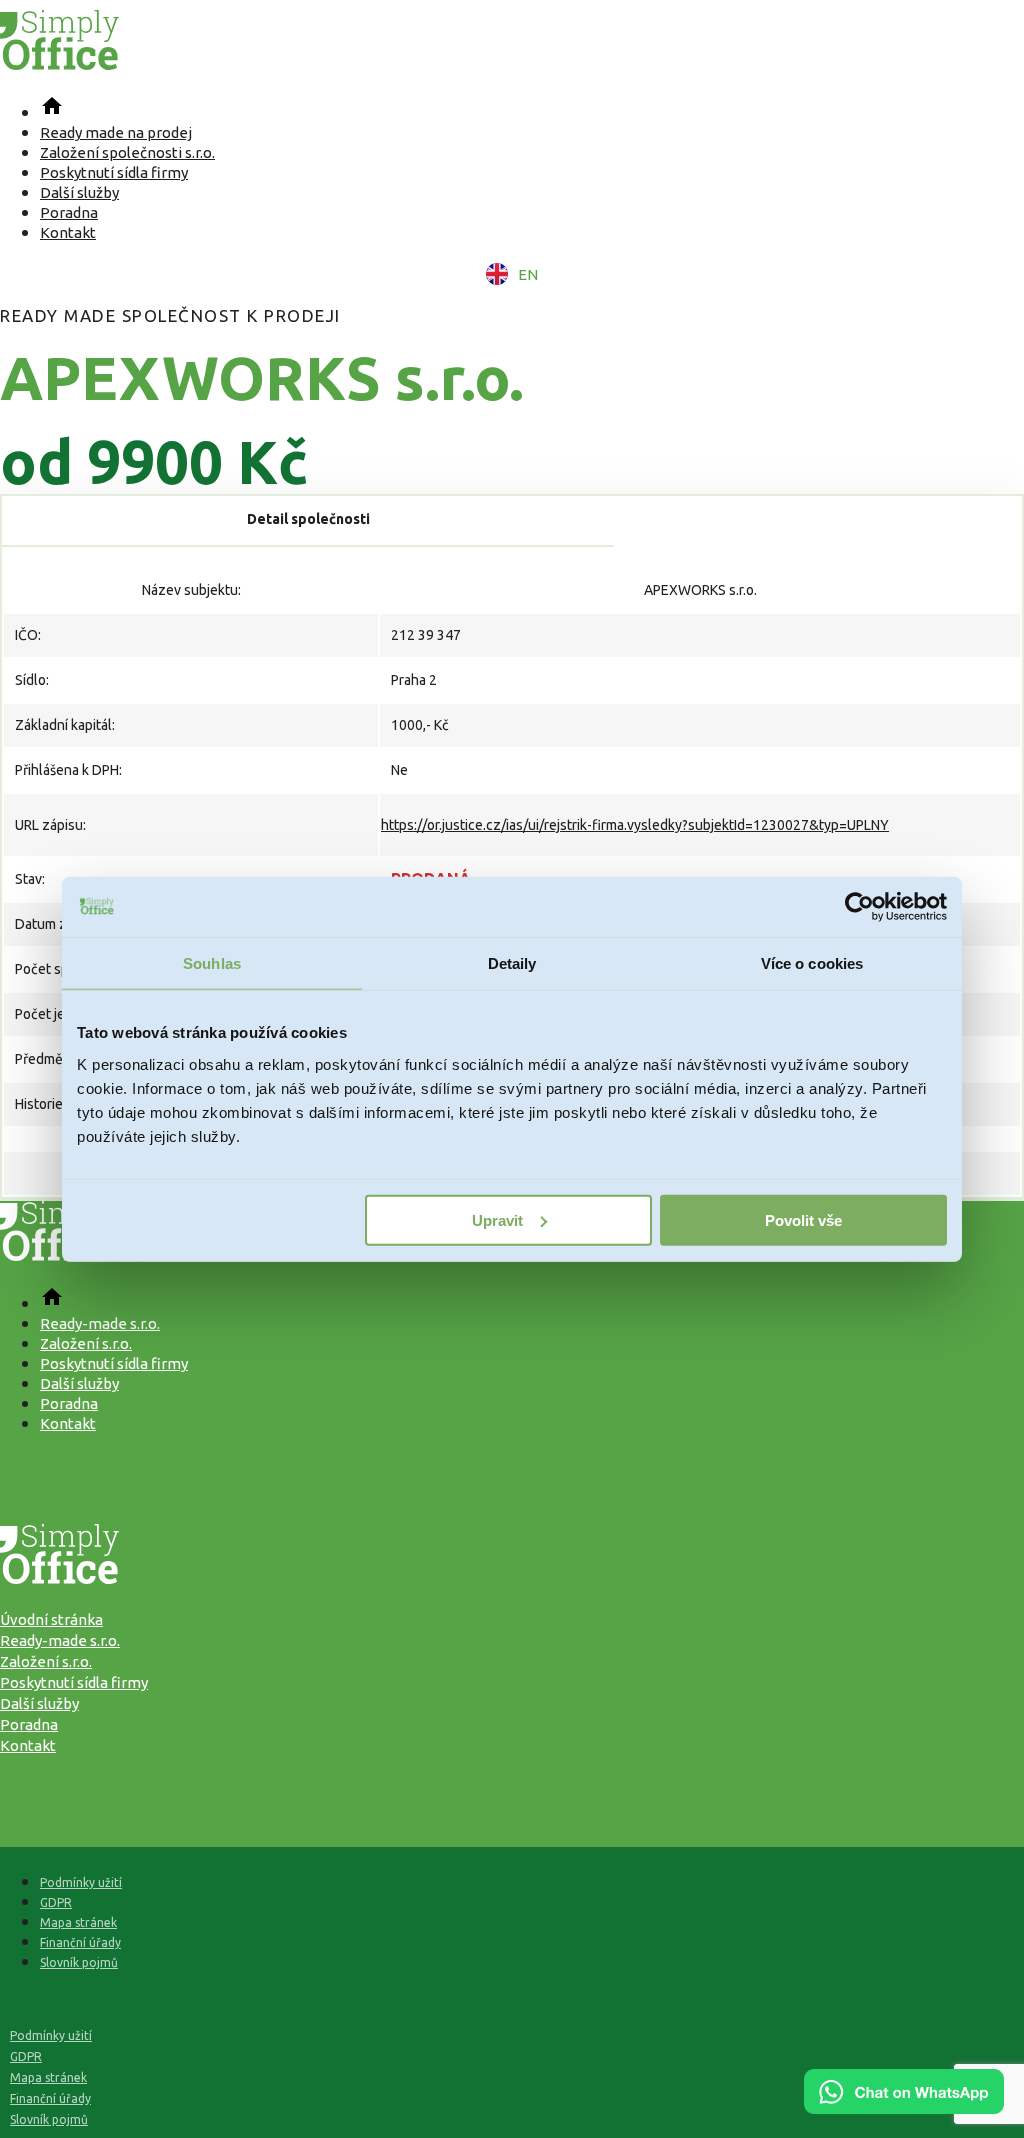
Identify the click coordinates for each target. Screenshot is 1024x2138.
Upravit (497, 1219)
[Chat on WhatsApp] (904, 2107)
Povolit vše (803, 1219)
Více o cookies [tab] (812, 963)
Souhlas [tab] (212, 963)
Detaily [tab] (512, 963)
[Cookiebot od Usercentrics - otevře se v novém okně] (859, 907)
